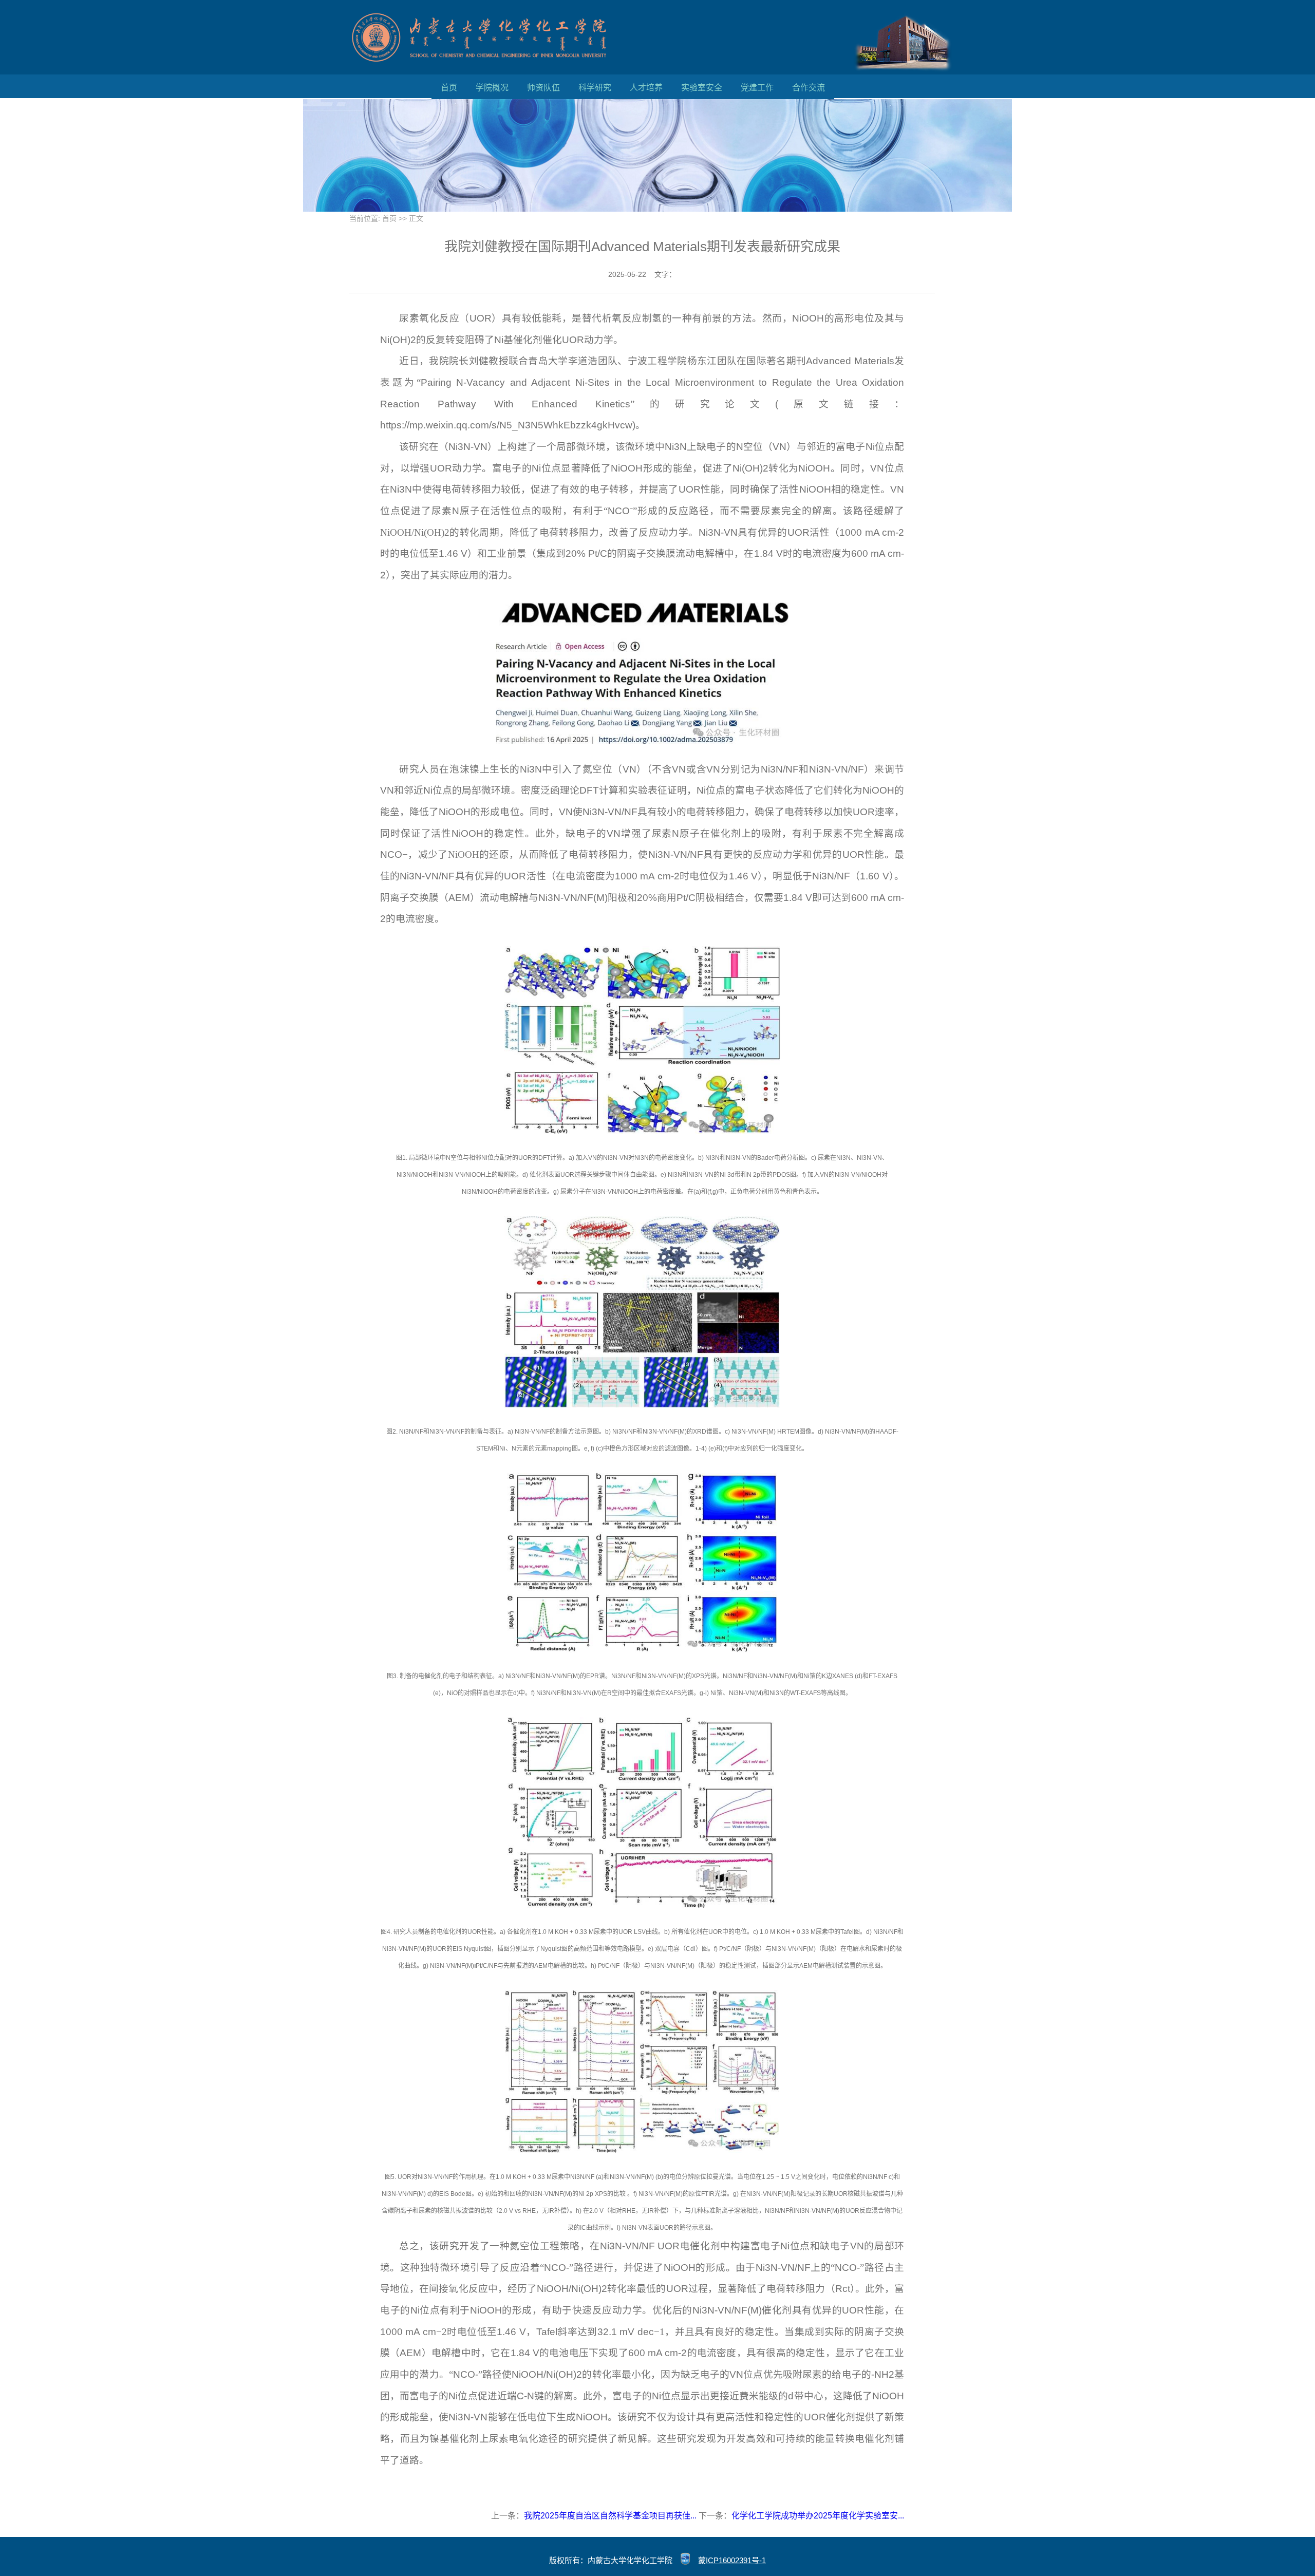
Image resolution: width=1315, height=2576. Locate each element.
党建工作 (757, 88)
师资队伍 (543, 88)
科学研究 (595, 88)
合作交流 (809, 88)
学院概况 (492, 88)
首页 (449, 88)
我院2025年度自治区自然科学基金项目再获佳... (610, 2516)
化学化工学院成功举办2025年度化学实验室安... (818, 2516)
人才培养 (646, 88)
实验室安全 (702, 88)
